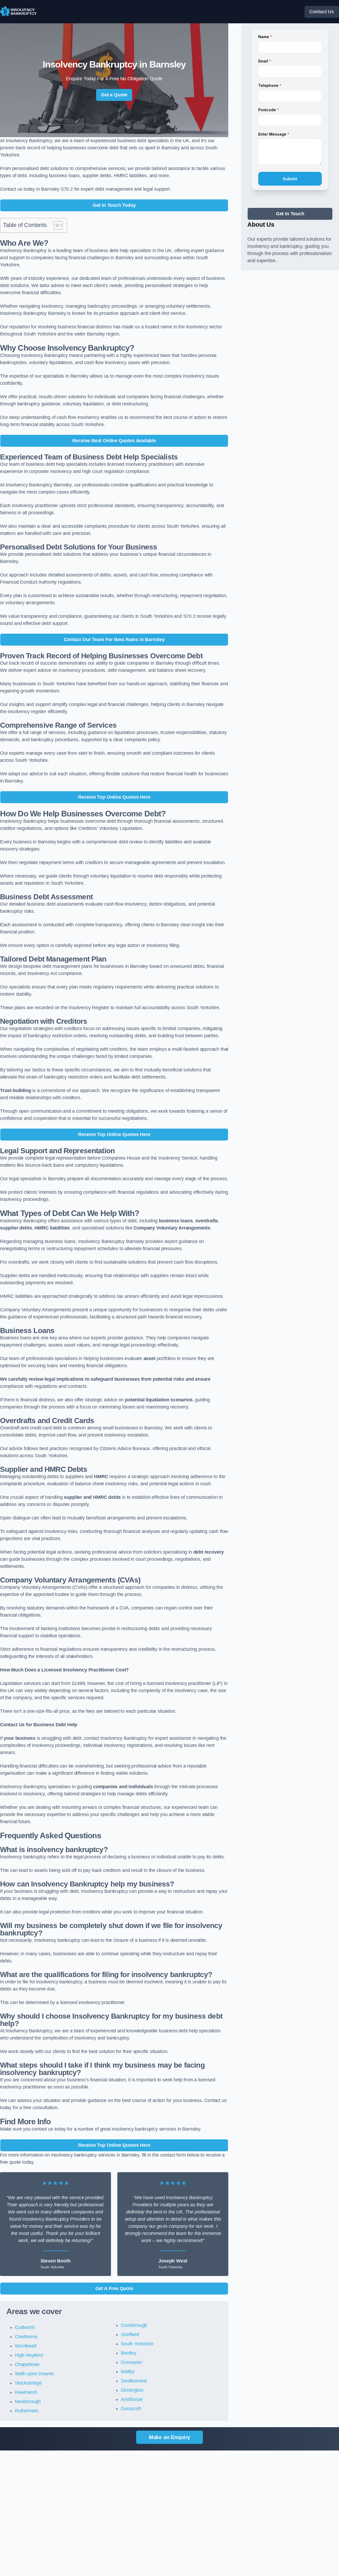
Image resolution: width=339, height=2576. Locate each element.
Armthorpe (132, 2399)
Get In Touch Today (114, 205)
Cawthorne (26, 2337)
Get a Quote (114, 95)
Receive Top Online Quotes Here (114, 797)
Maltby (128, 2372)
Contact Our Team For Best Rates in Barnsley (114, 639)
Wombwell (26, 2346)
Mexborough (28, 2401)
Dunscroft (131, 2409)
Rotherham (26, 2411)
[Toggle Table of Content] (55, 225)
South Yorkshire (137, 2344)
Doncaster (131, 2362)
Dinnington (132, 2390)
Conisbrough (134, 2325)
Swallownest (134, 2381)
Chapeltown (27, 2364)
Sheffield (130, 2334)
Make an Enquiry (169, 2437)
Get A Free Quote (114, 2288)
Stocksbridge (28, 2383)
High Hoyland (29, 2355)
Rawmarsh (26, 2392)
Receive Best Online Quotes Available (114, 441)
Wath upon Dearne (34, 2374)
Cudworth (25, 2327)
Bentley (129, 2353)
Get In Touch (290, 214)
